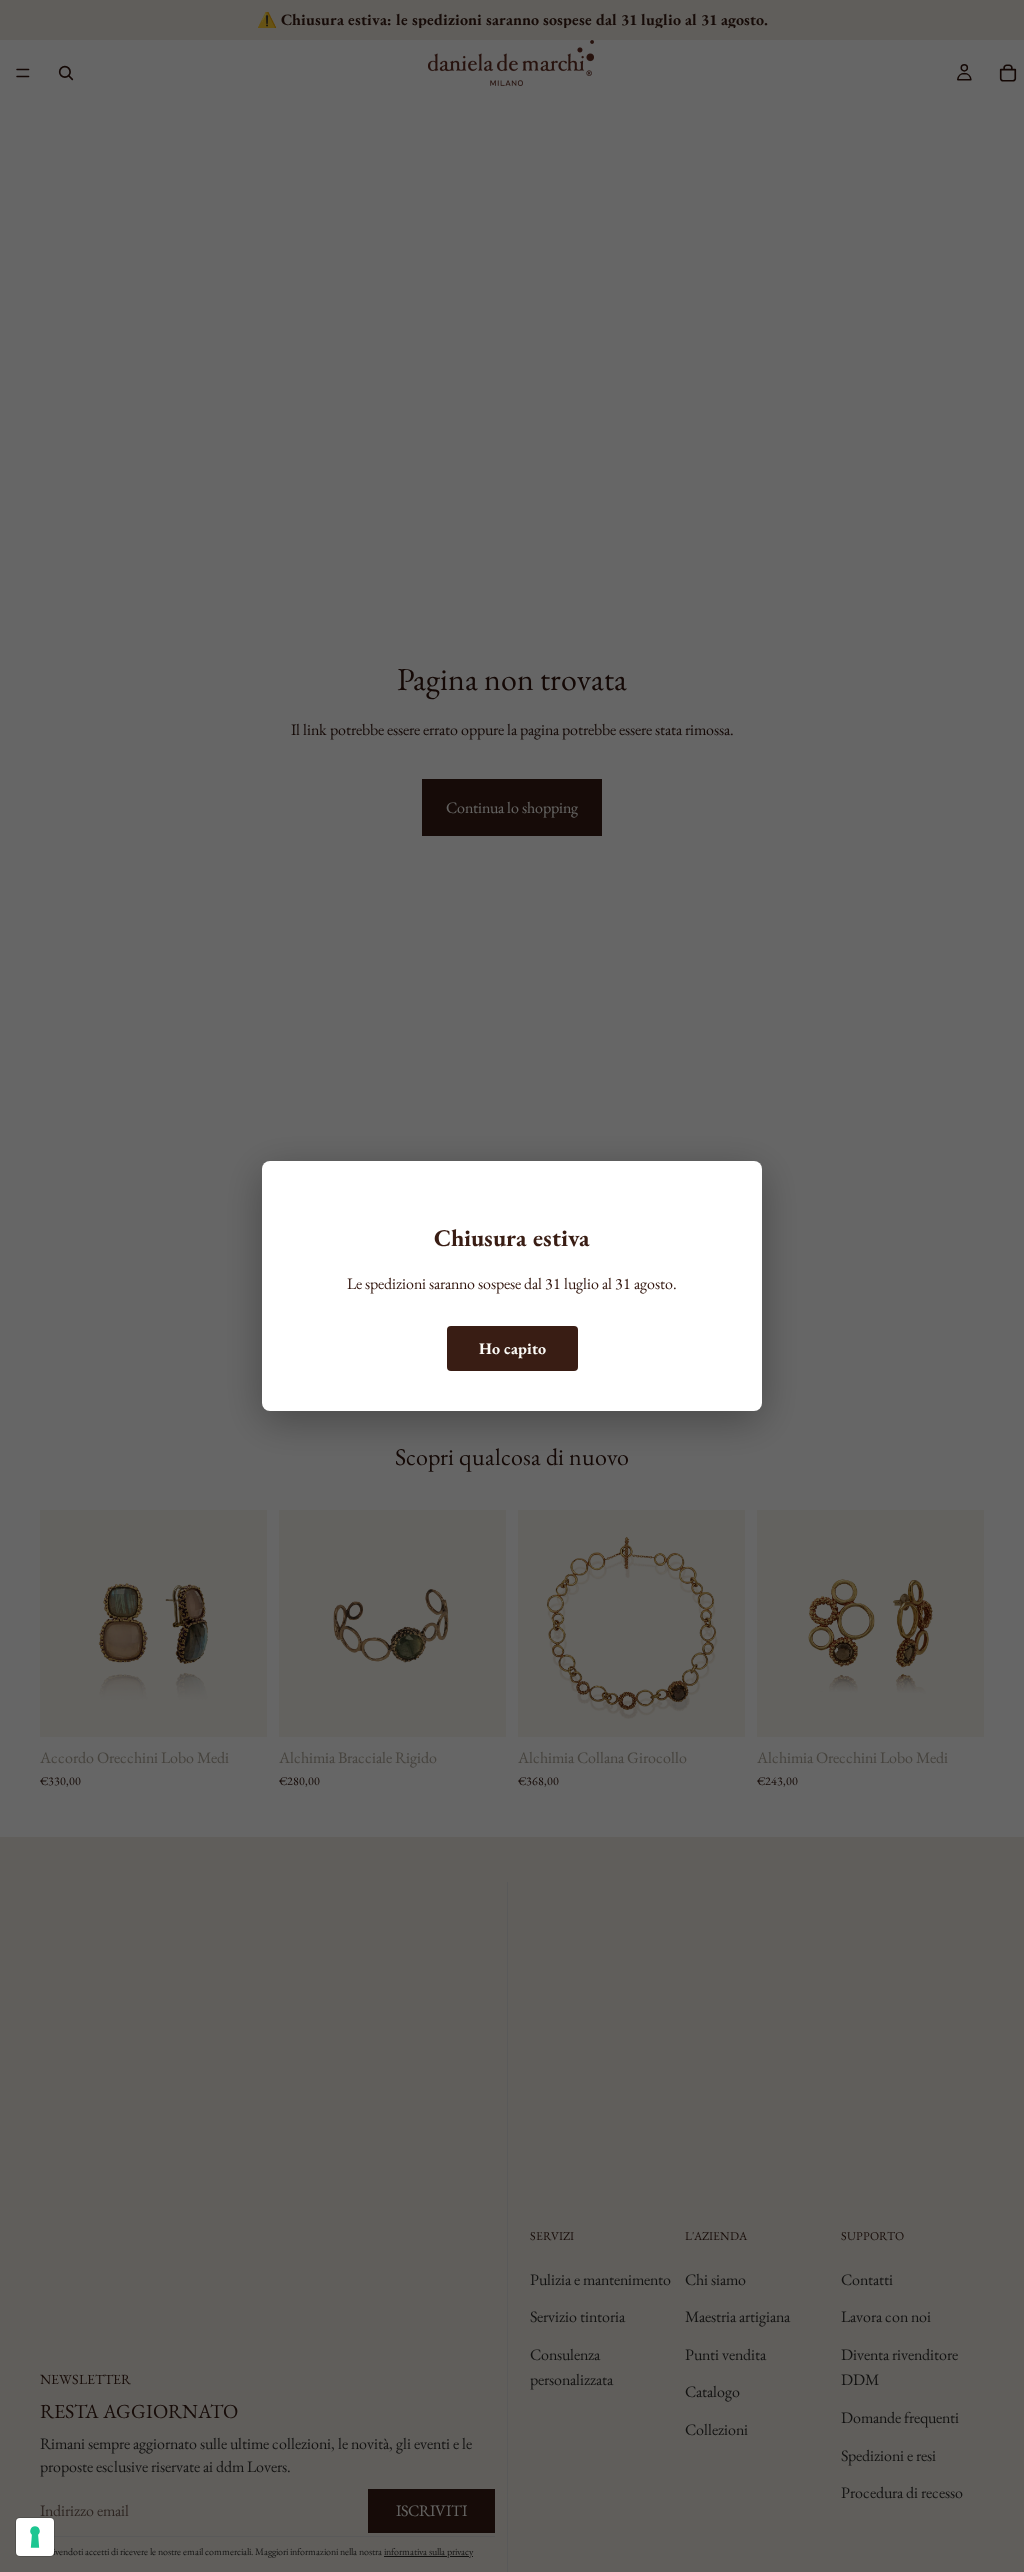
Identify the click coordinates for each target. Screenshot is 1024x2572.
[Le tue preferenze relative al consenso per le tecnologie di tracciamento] (35, 2537)
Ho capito (512, 1348)
